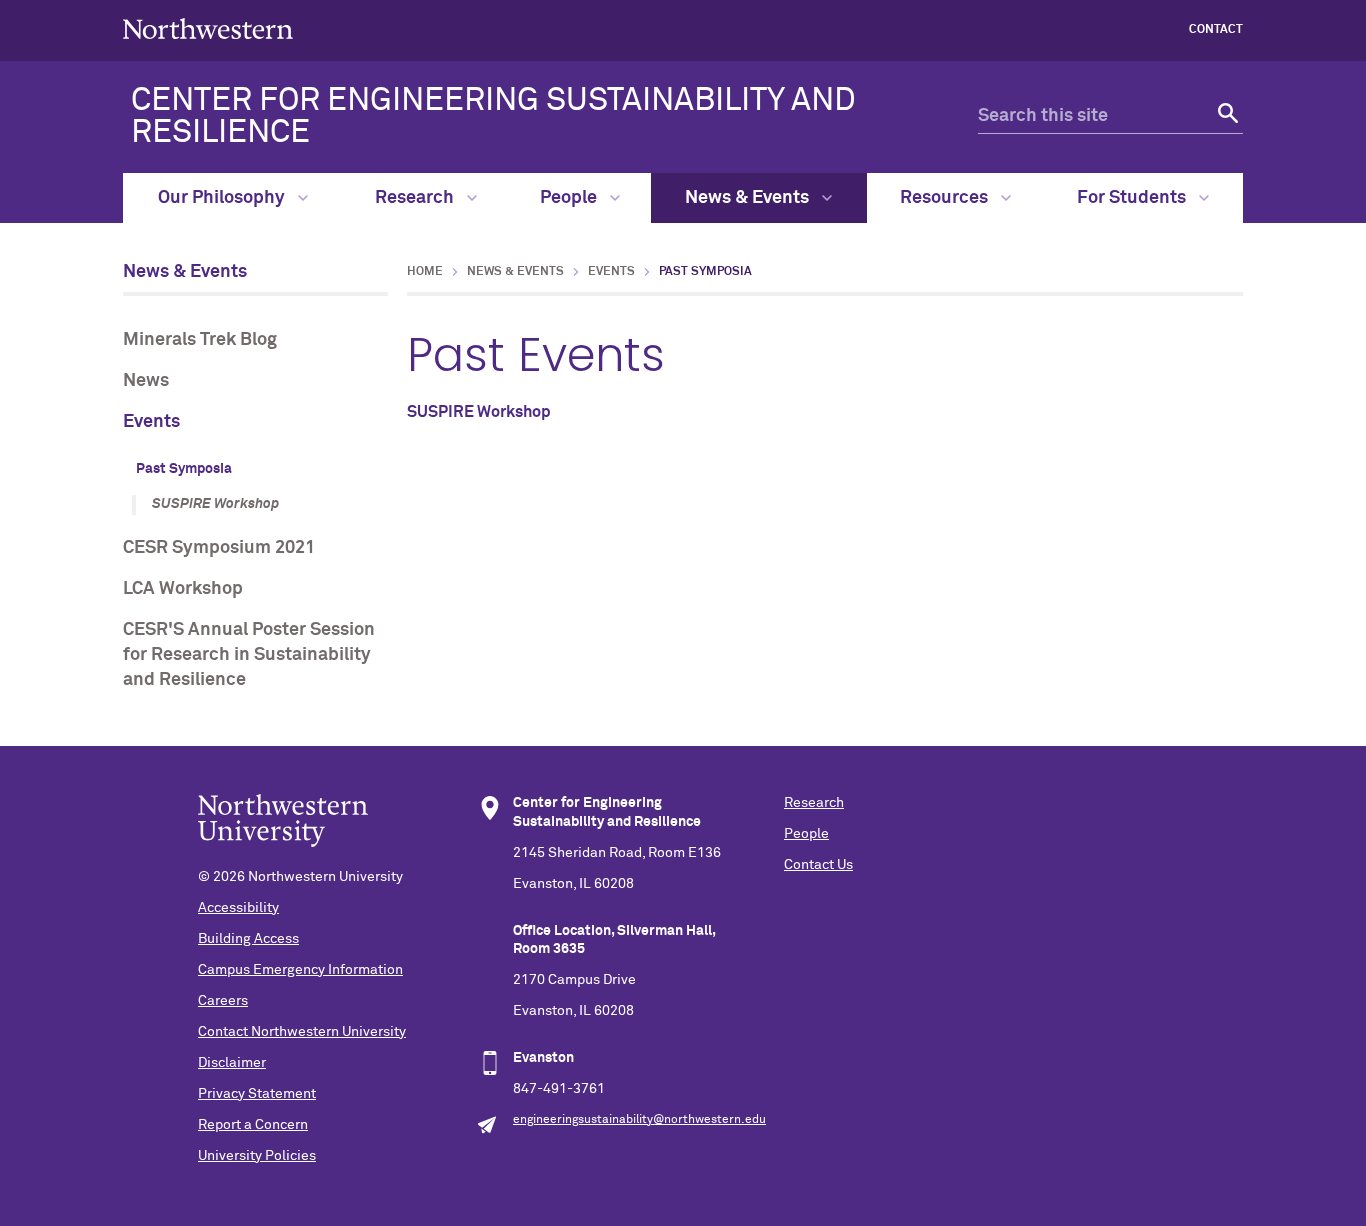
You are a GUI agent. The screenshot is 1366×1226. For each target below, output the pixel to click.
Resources (946, 198)
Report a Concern (253, 1125)
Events (151, 422)
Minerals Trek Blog (200, 340)
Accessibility (238, 908)
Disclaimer (232, 1063)
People (570, 198)
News (146, 381)
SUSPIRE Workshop (215, 504)
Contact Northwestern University (302, 1032)
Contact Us (818, 865)
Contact (1216, 30)
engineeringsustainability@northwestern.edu (639, 1120)
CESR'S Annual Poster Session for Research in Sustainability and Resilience (249, 655)
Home (425, 272)
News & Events (749, 198)
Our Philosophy (223, 198)
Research (416, 198)
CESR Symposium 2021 (219, 548)
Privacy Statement (257, 1094)
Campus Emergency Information (300, 970)
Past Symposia (184, 469)
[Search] (1225, 116)
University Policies (257, 1156)
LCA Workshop (183, 589)
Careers (223, 1001)
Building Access (248, 939)
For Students (1133, 198)
